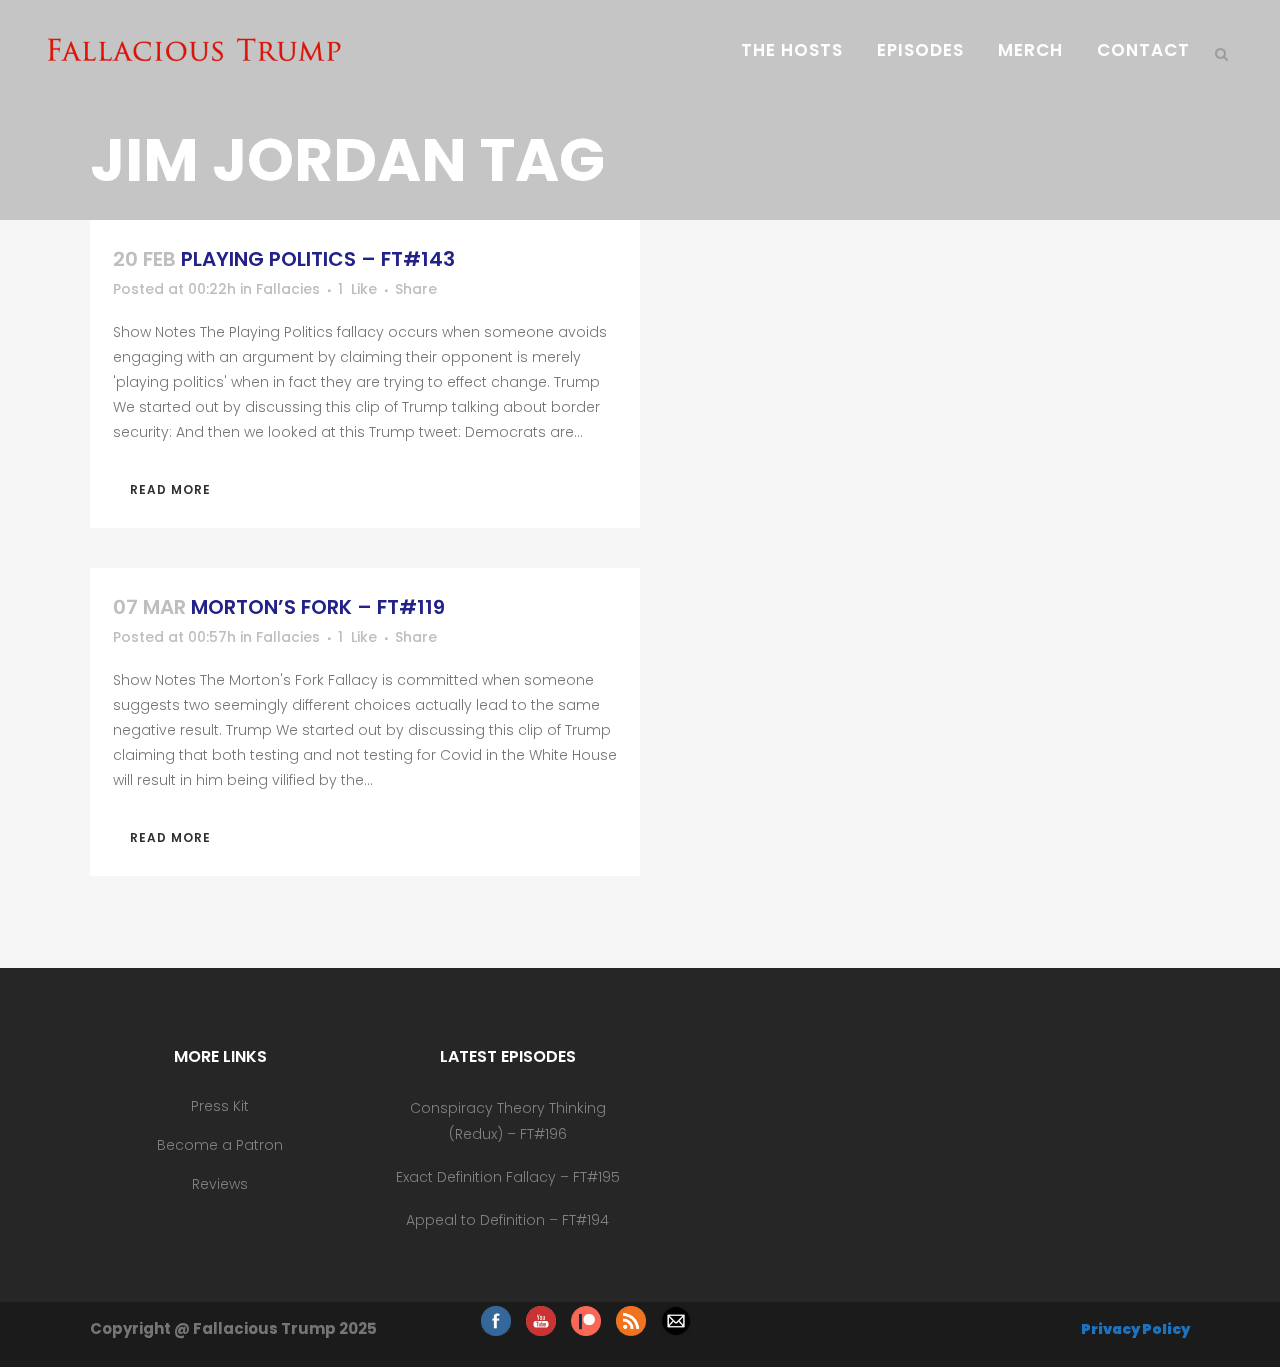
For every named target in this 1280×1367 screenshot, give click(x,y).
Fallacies (288, 289)
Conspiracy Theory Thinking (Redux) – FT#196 (508, 1121)
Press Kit (220, 1106)
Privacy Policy (1135, 1329)
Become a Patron (220, 1145)
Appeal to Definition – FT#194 (507, 1220)
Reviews (220, 1184)
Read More (170, 489)
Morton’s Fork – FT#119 (318, 607)
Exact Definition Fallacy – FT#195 (508, 1177)
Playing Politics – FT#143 (318, 259)
